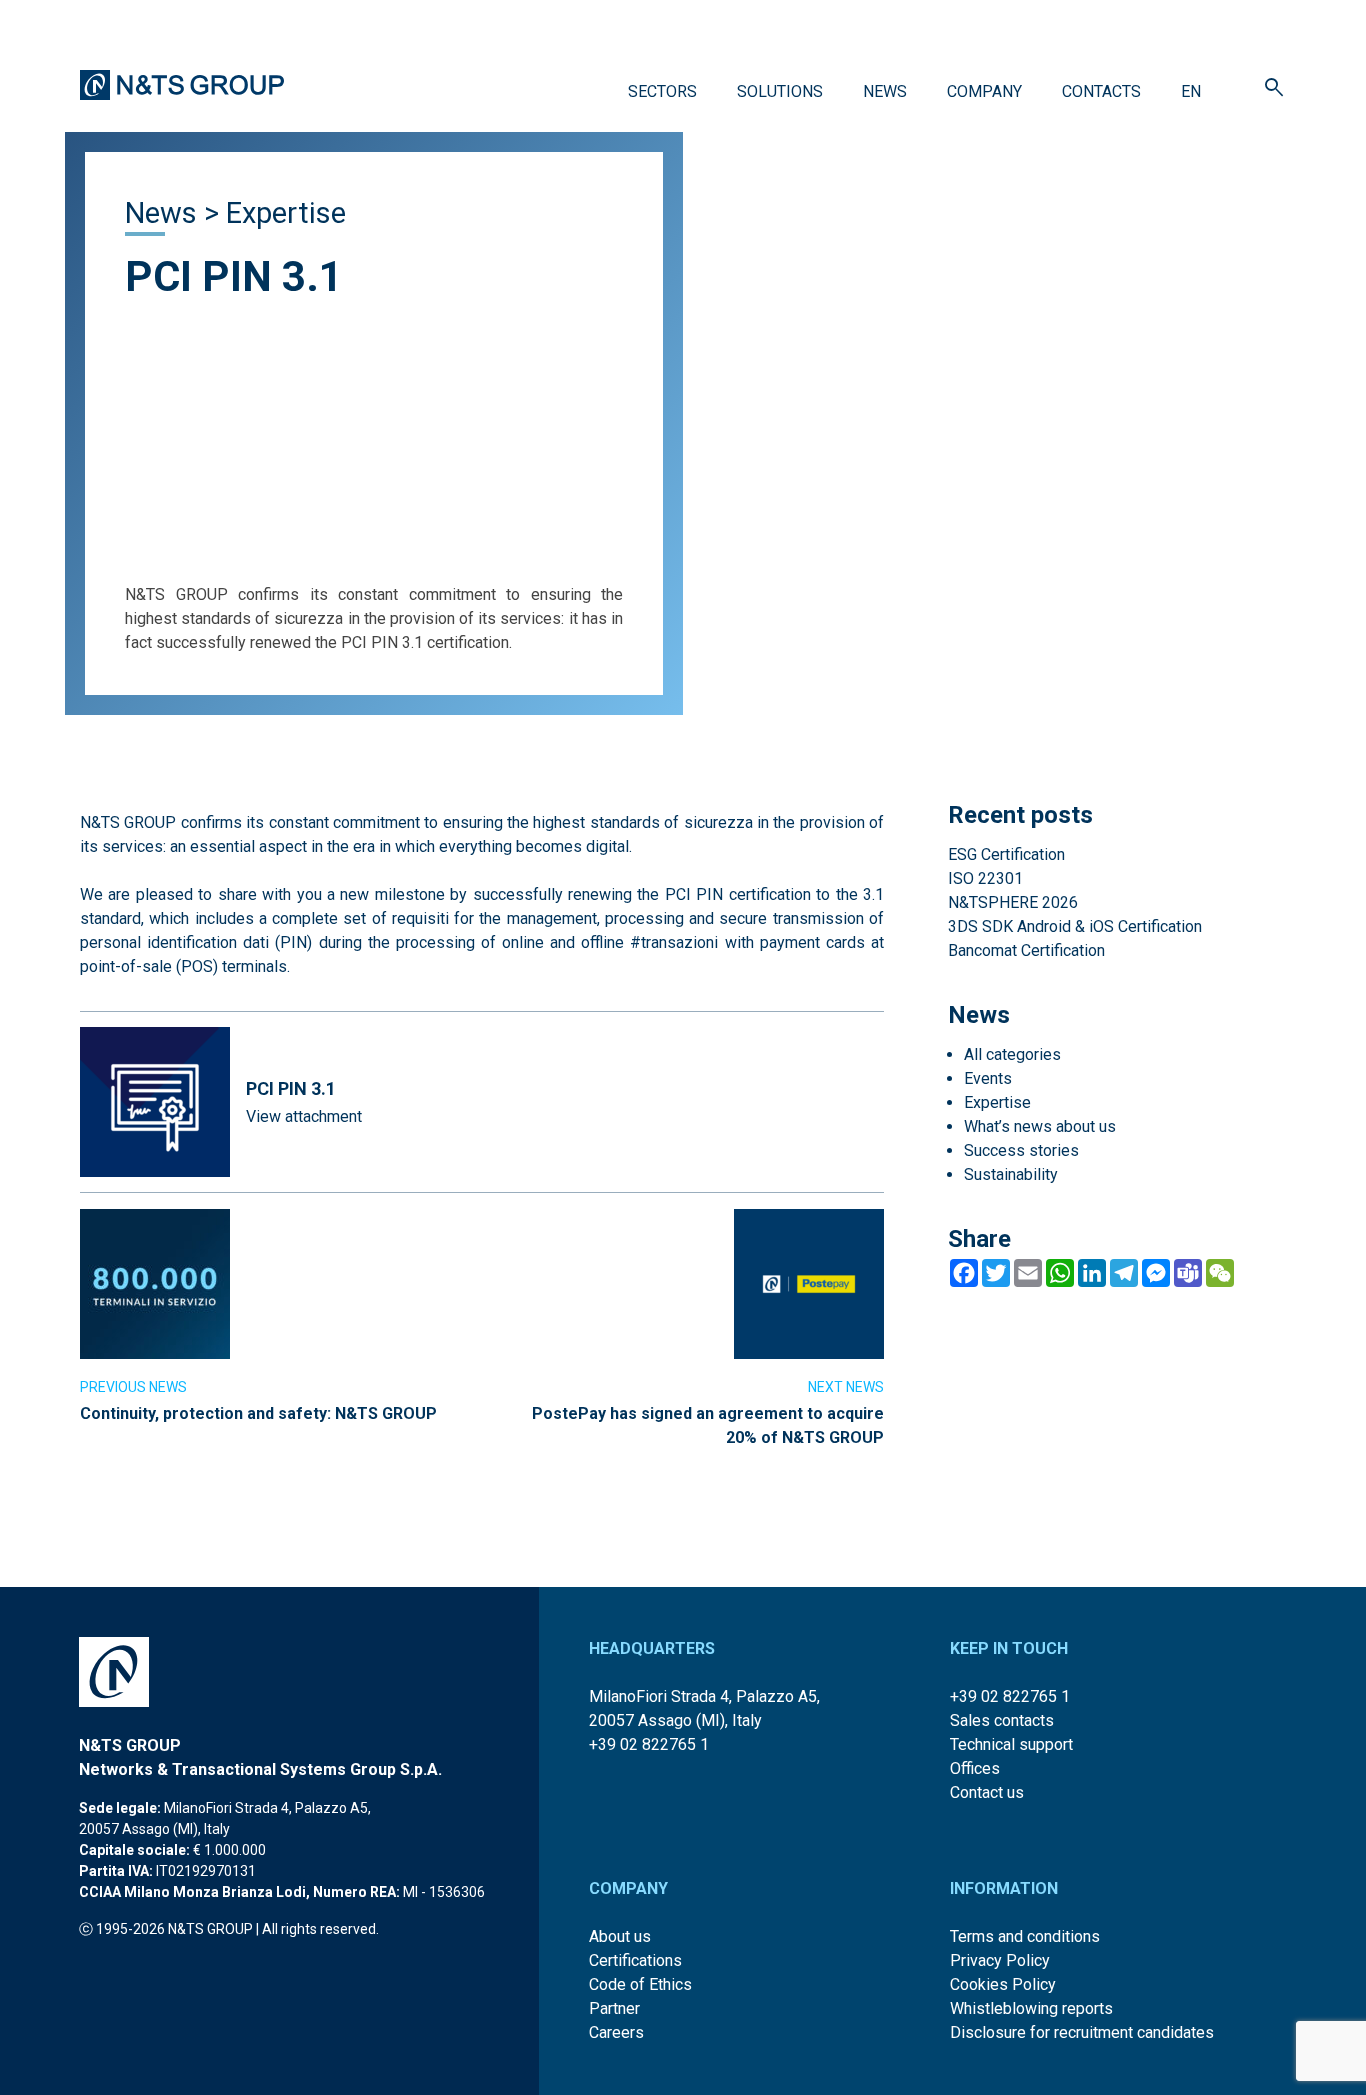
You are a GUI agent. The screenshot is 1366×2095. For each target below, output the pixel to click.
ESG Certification (1006, 854)
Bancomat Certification (1026, 950)
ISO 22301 (985, 878)
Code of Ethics (640, 1984)
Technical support (1011, 1744)
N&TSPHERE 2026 (1013, 902)
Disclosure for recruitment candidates (1082, 2032)
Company (984, 91)
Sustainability (1011, 1174)
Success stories (1021, 1150)
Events (988, 1078)
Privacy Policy (1000, 1960)
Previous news (133, 1387)
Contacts (1101, 91)
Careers (616, 2032)
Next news (846, 1387)
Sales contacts (1002, 1720)
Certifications (635, 1960)
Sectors (662, 91)
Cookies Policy (1003, 1984)
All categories (1012, 1054)
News (885, 91)
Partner (614, 2008)
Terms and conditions (1025, 1936)
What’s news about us (1040, 1126)
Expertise (286, 213)
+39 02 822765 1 (649, 1744)
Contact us (987, 1792)
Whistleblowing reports (1031, 2008)
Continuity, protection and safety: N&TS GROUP (258, 1413)
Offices (975, 1768)
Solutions (780, 91)
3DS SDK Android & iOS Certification (1075, 926)
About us (620, 1936)
